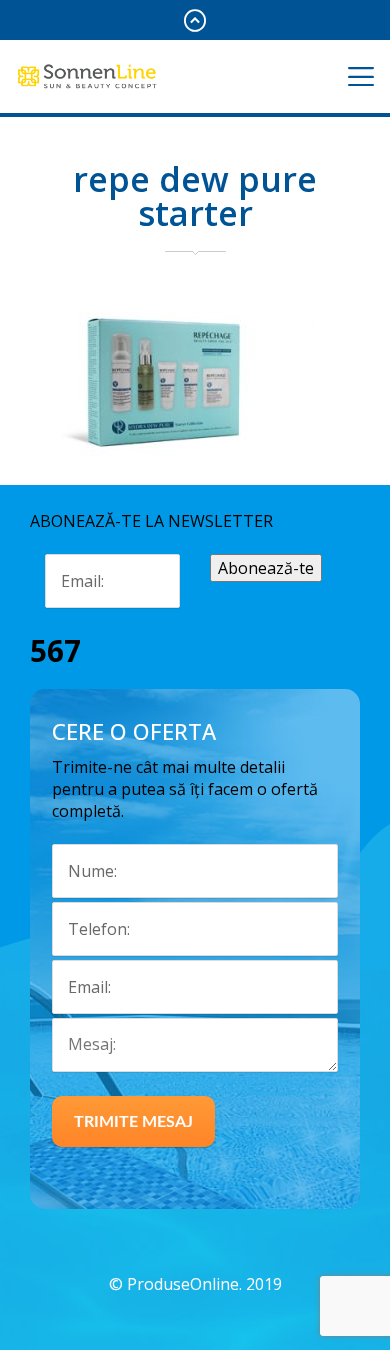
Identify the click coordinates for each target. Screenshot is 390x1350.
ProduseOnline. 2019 (204, 1284)
